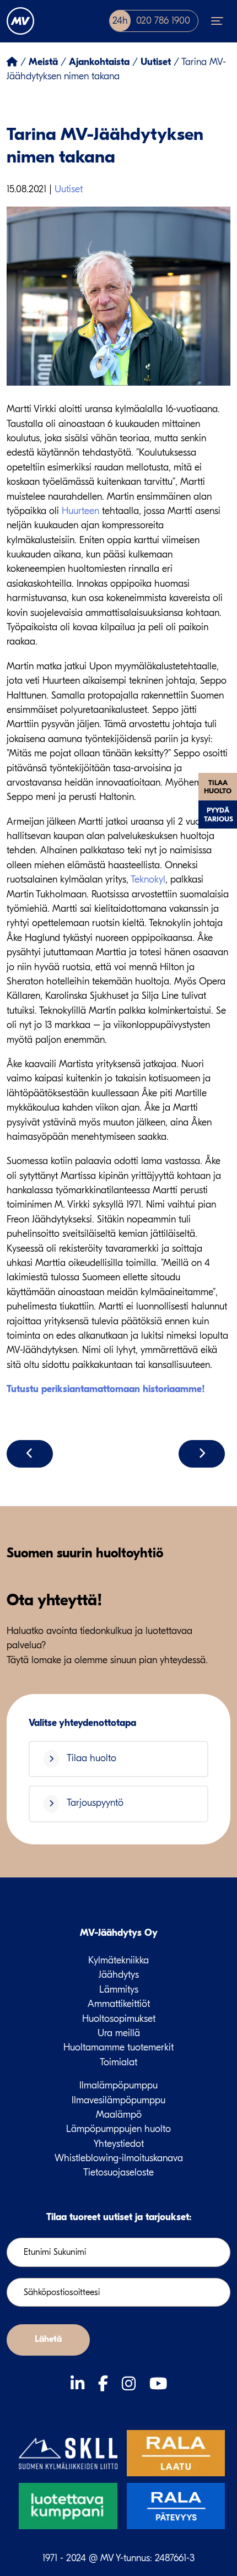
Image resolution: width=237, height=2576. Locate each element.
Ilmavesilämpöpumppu (118, 2100)
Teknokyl (148, 880)
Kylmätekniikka (118, 1960)
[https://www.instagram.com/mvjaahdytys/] (131, 2384)
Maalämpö (119, 2115)
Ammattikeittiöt (119, 2004)
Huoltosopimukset (119, 2019)
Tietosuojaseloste (118, 2172)
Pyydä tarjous (219, 814)
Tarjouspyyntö (94, 1803)
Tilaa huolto (218, 787)
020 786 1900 (151, 21)
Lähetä (48, 2339)
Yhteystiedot (119, 2144)
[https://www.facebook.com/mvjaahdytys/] (106, 2384)
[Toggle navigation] (217, 21)
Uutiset (69, 189)
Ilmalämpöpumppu (118, 2085)
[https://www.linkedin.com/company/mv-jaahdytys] (80, 2384)
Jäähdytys (119, 1975)
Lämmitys (119, 1990)
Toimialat (118, 2062)
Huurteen (80, 511)
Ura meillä (119, 2033)
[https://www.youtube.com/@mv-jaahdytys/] (158, 2384)
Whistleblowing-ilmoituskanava (119, 2158)
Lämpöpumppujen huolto (118, 2129)
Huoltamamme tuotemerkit (118, 2047)
